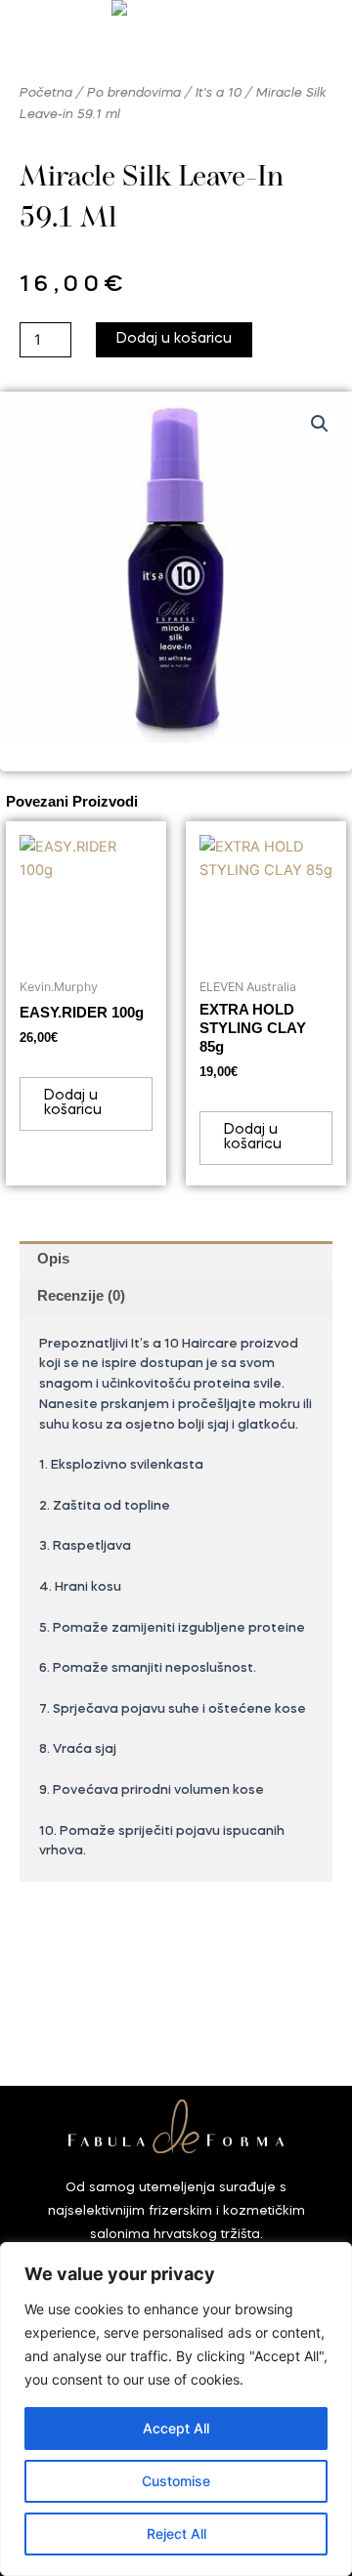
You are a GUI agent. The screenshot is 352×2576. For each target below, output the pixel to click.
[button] (320, 424)
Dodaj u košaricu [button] (73, 1103)
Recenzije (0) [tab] (81, 1296)
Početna (46, 93)
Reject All (176, 2534)
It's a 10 (219, 93)
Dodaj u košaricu (174, 339)
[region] (176, 2409)
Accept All (176, 2428)
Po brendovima (134, 93)
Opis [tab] (53, 1259)
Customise (176, 2481)
